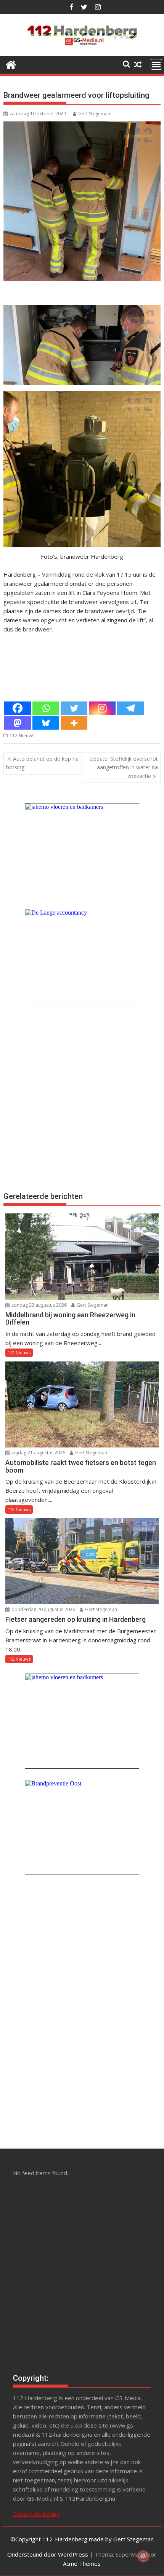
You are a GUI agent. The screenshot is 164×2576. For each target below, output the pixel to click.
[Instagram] (102, 708)
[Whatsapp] (46, 708)
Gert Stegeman (94, 114)
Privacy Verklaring (36, 2514)
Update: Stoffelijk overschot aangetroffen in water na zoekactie (124, 767)
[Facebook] (18, 708)
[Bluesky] (46, 723)
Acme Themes (82, 2563)
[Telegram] (130, 708)
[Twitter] (74, 708)
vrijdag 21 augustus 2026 (38, 1453)
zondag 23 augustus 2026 (39, 1305)
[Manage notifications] (143, 2556)
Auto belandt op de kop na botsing (42, 763)
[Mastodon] (18, 723)
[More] (74, 723)
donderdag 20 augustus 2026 (43, 1609)
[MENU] (156, 64)
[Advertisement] (82, 1097)
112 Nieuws (22, 736)
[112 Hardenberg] (11, 64)
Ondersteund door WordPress (48, 2554)
